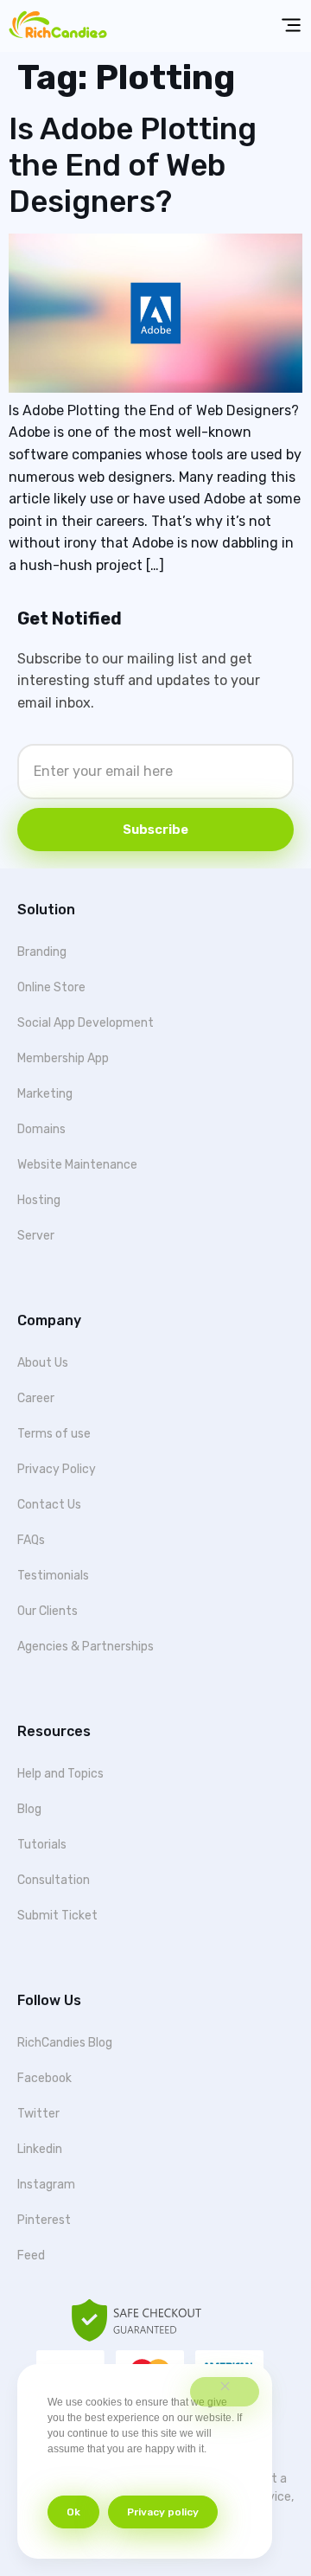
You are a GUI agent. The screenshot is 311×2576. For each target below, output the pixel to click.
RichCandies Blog (65, 2043)
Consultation (54, 1880)
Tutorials (42, 1845)
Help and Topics (60, 1774)
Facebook (44, 2078)
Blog (29, 1809)
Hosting (39, 1200)
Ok (73, 2512)
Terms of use (54, 1434)
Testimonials (53, 1576)
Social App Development (86, 1023)
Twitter (38, 2114)
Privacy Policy (57, 1469)
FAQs (31, 1540)
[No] (225, 2392)
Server (36, 1236)
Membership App (63, 1058)
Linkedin (40, 2149)
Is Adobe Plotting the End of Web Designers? (133, 165)
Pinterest (44, 2220)
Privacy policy (163, 2512)
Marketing (45, 1094)
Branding (42, 952)
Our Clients (48, 1611)
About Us (43, 1363)
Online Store (51, 987)
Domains (41, 1129)
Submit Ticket (57, 1916)
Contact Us (49, 1505)
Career (36, 1398)
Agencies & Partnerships (86, 1647)
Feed (31, 2256)
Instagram (46, 2185)
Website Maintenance (77, 1165)
